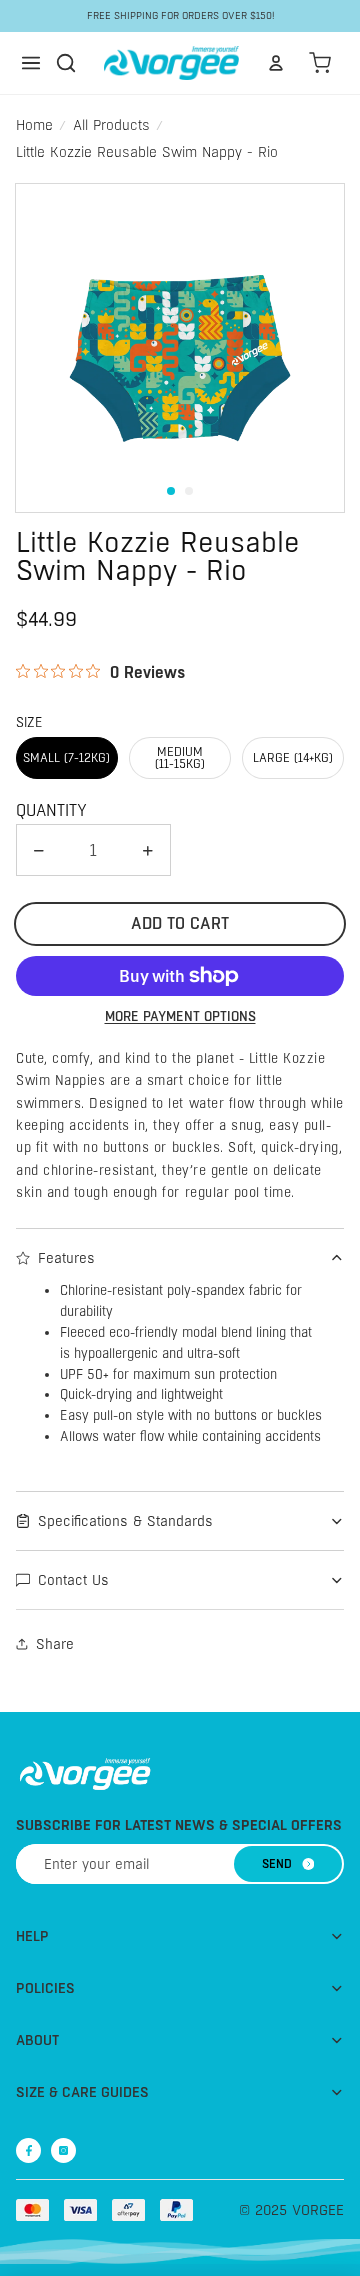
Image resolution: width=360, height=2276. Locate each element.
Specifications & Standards (125, 1521)
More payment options (180, 1016)
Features (66, 1258)
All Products (111, 125)
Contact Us (73, 1580)
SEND (277, 1864)
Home (34, 125)
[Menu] (31, 63)
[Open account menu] (276, 63)
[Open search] (66, 63)
